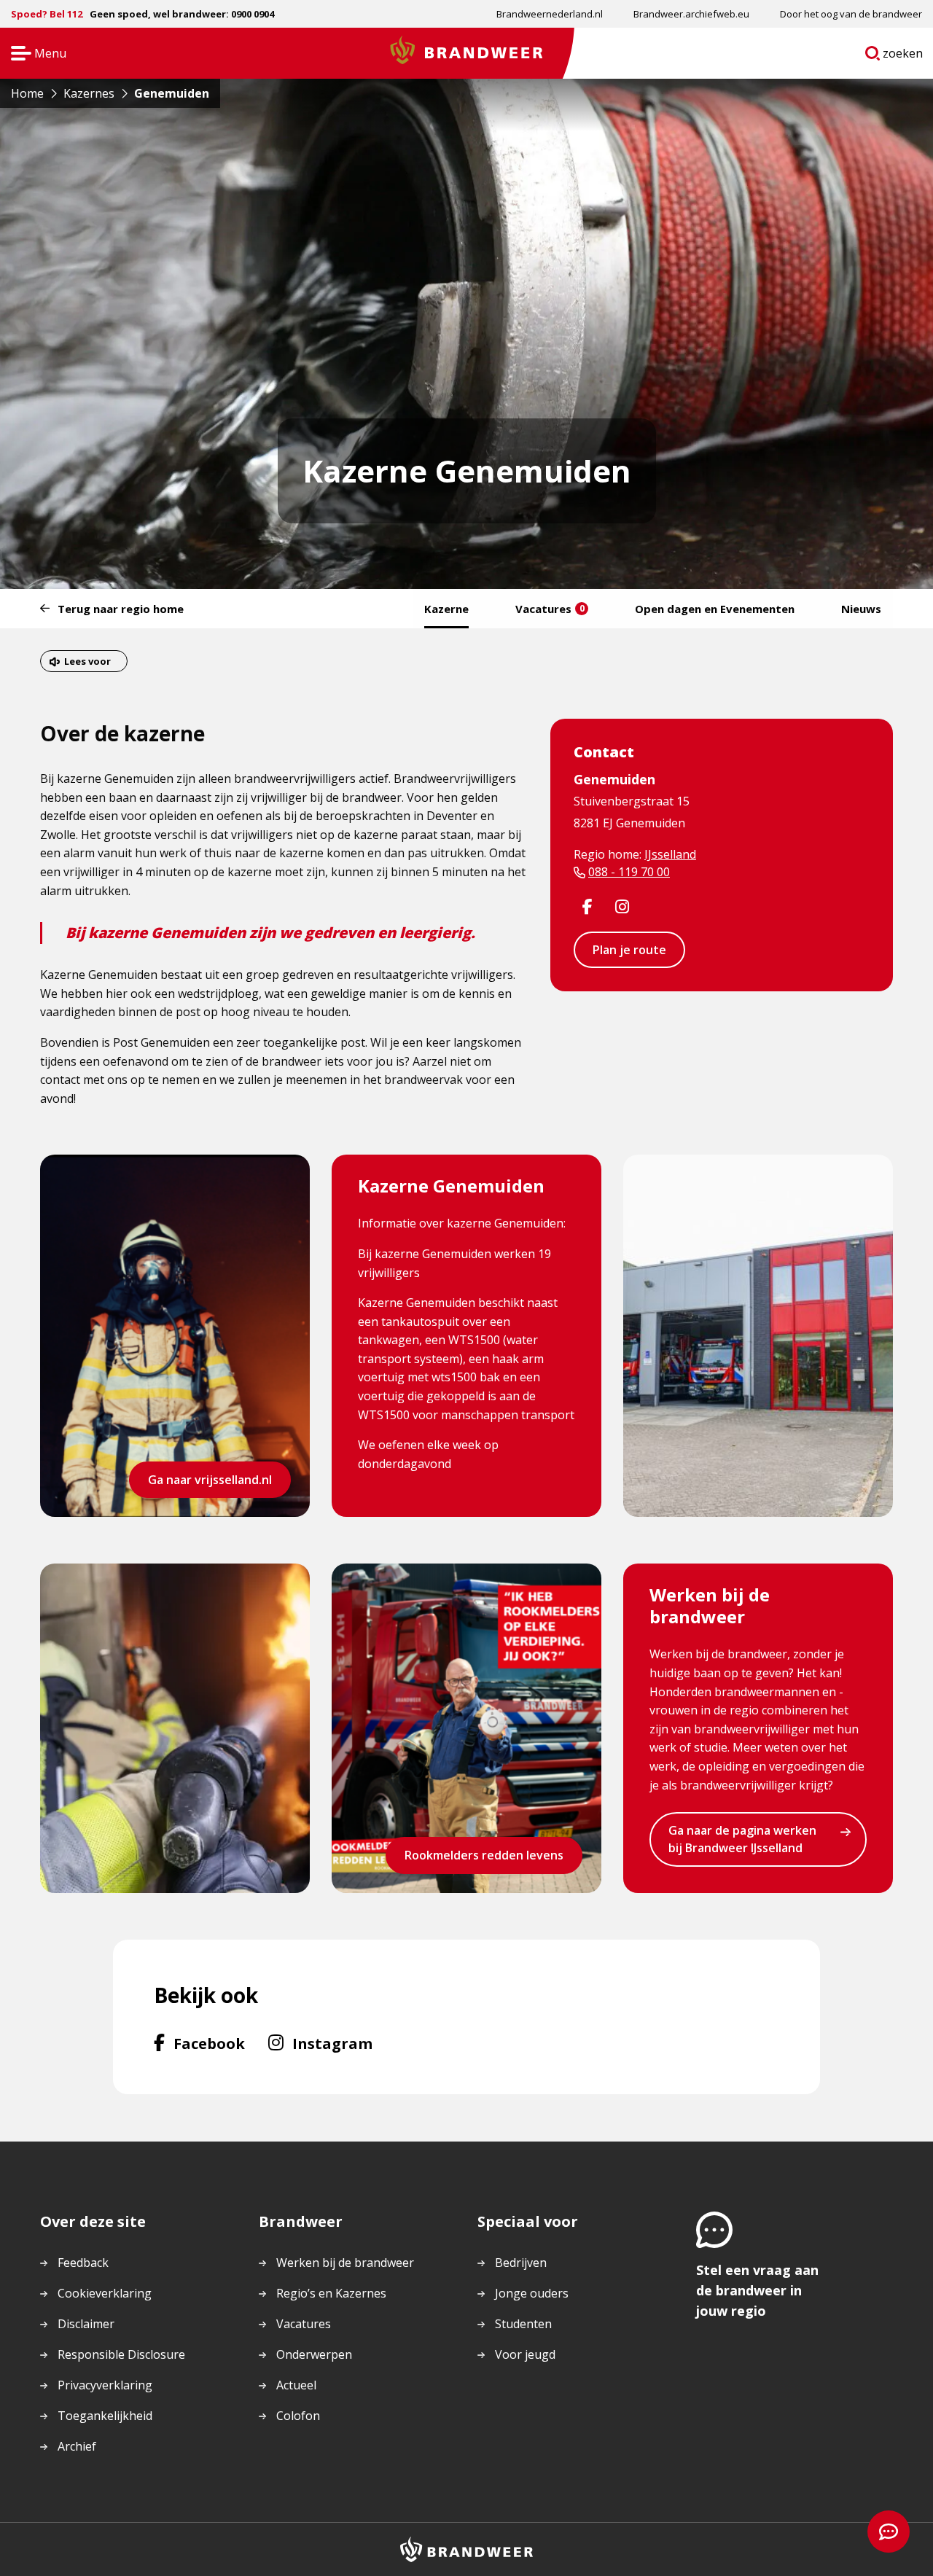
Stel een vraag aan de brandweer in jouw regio (757, 2290)
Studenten (523, 2324)
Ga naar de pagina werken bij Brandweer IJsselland (742, 1839)
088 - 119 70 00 (629, 872)
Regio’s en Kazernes (331, 2293)
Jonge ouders (532, 2293)
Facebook (209, 2043)
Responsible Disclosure (121, 2354)
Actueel (296, 2385)
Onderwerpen (314, 2354)
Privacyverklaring (105, 2385)
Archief (77, 2446)
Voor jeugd (525, 2354)
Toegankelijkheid (105, 2416)
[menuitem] (550, 14)
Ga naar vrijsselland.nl (210, 1480)
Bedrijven (521, 2263)
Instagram (332, 2043)
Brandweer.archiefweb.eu (691, 14)
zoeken (903, 56)
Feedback (83, 2263)
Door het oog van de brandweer (851, 14)
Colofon (298, 2416)
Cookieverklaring (105, 2293)
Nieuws (861, 609)
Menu (34, 54)
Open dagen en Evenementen (715, 609)
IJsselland (670, 854)
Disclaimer (86, 2324)
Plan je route (629, 950)
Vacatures (550, 609)
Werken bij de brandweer (345, 2263)
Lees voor (87, 661)
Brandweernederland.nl (550, 14)
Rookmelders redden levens (484, 1855)
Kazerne (446, 609)
